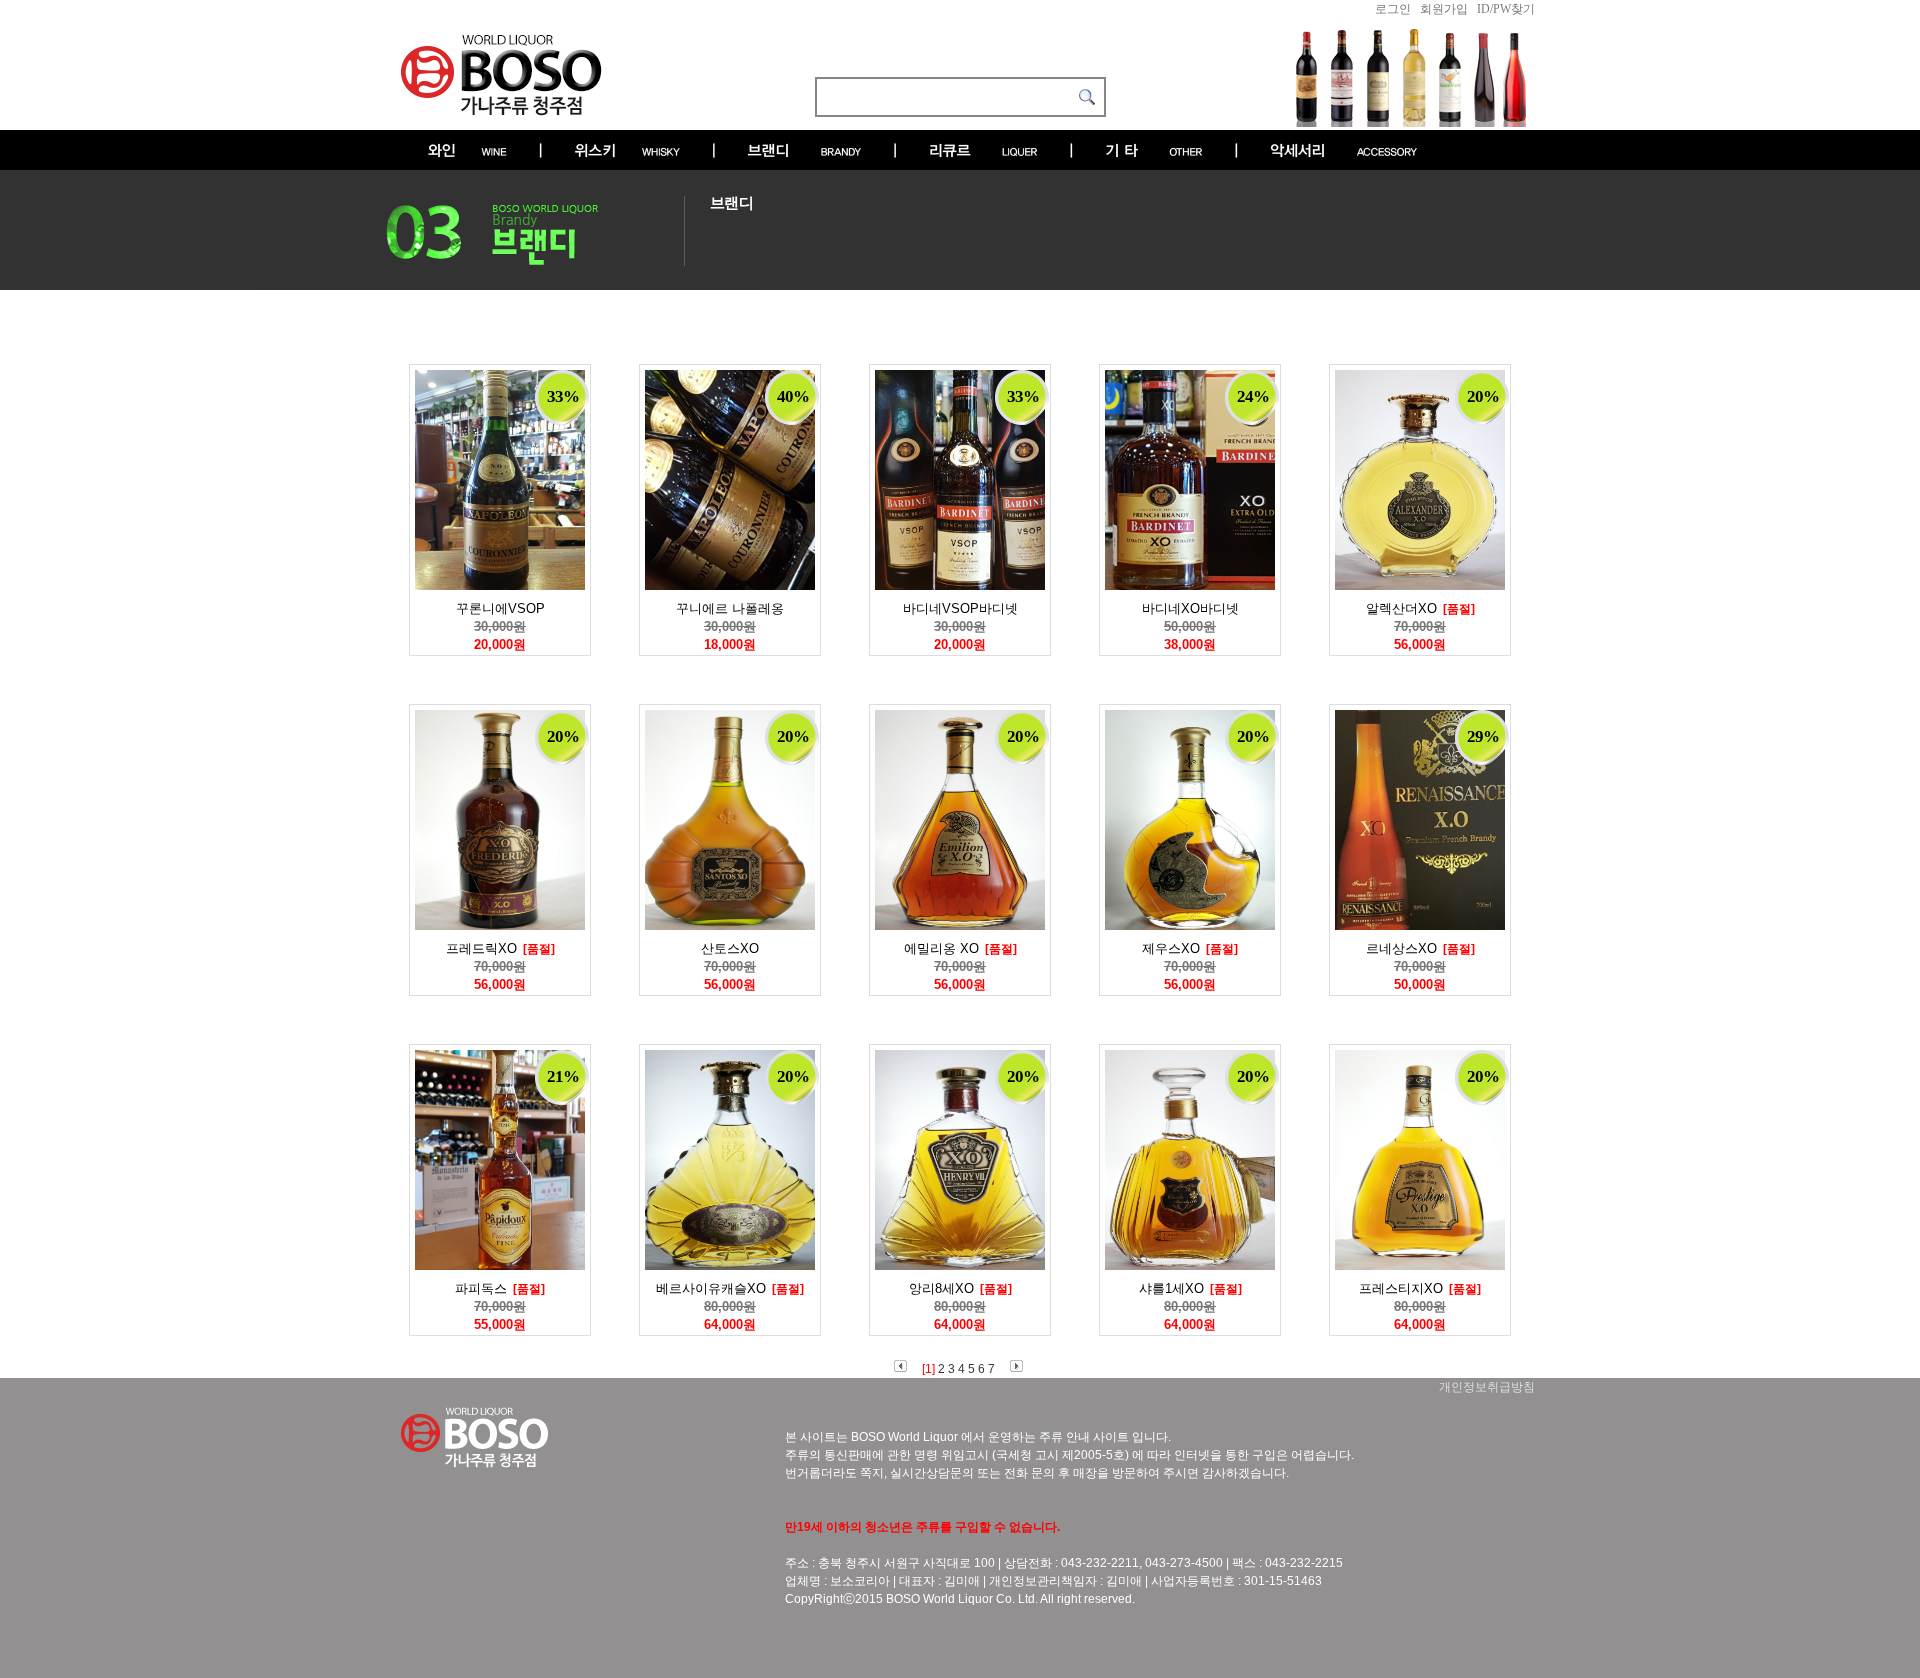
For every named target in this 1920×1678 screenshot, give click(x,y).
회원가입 (1444, 9)
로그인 (1393, 9)
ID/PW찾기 (1506, 9)
